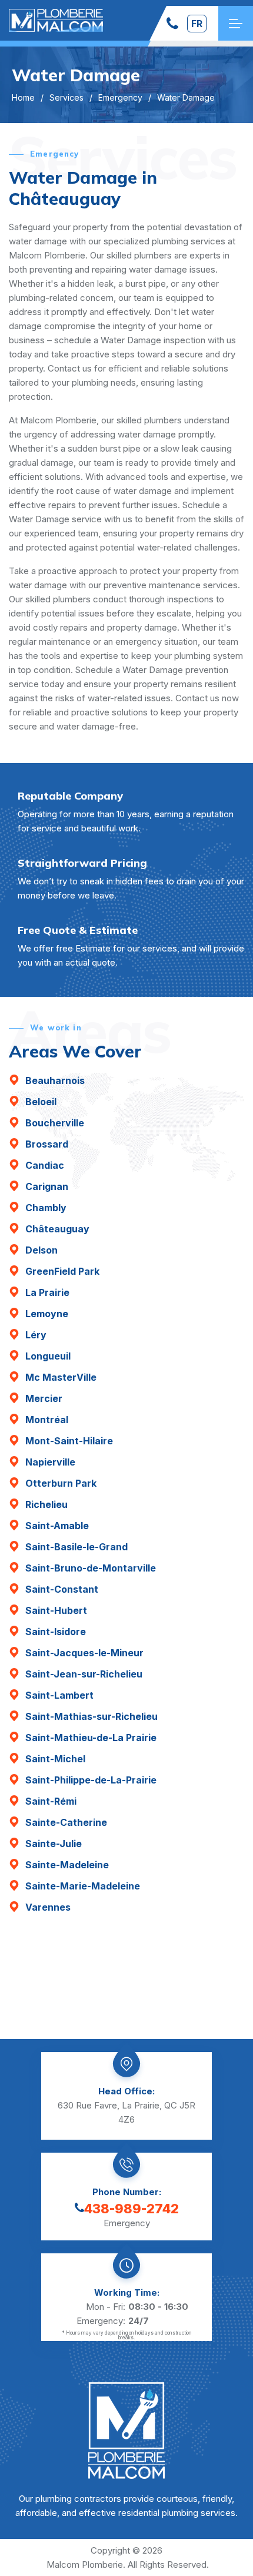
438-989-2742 (132, 2209)
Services (66, 97)
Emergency (120, 97)
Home (23, 97)
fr (197, 24)
